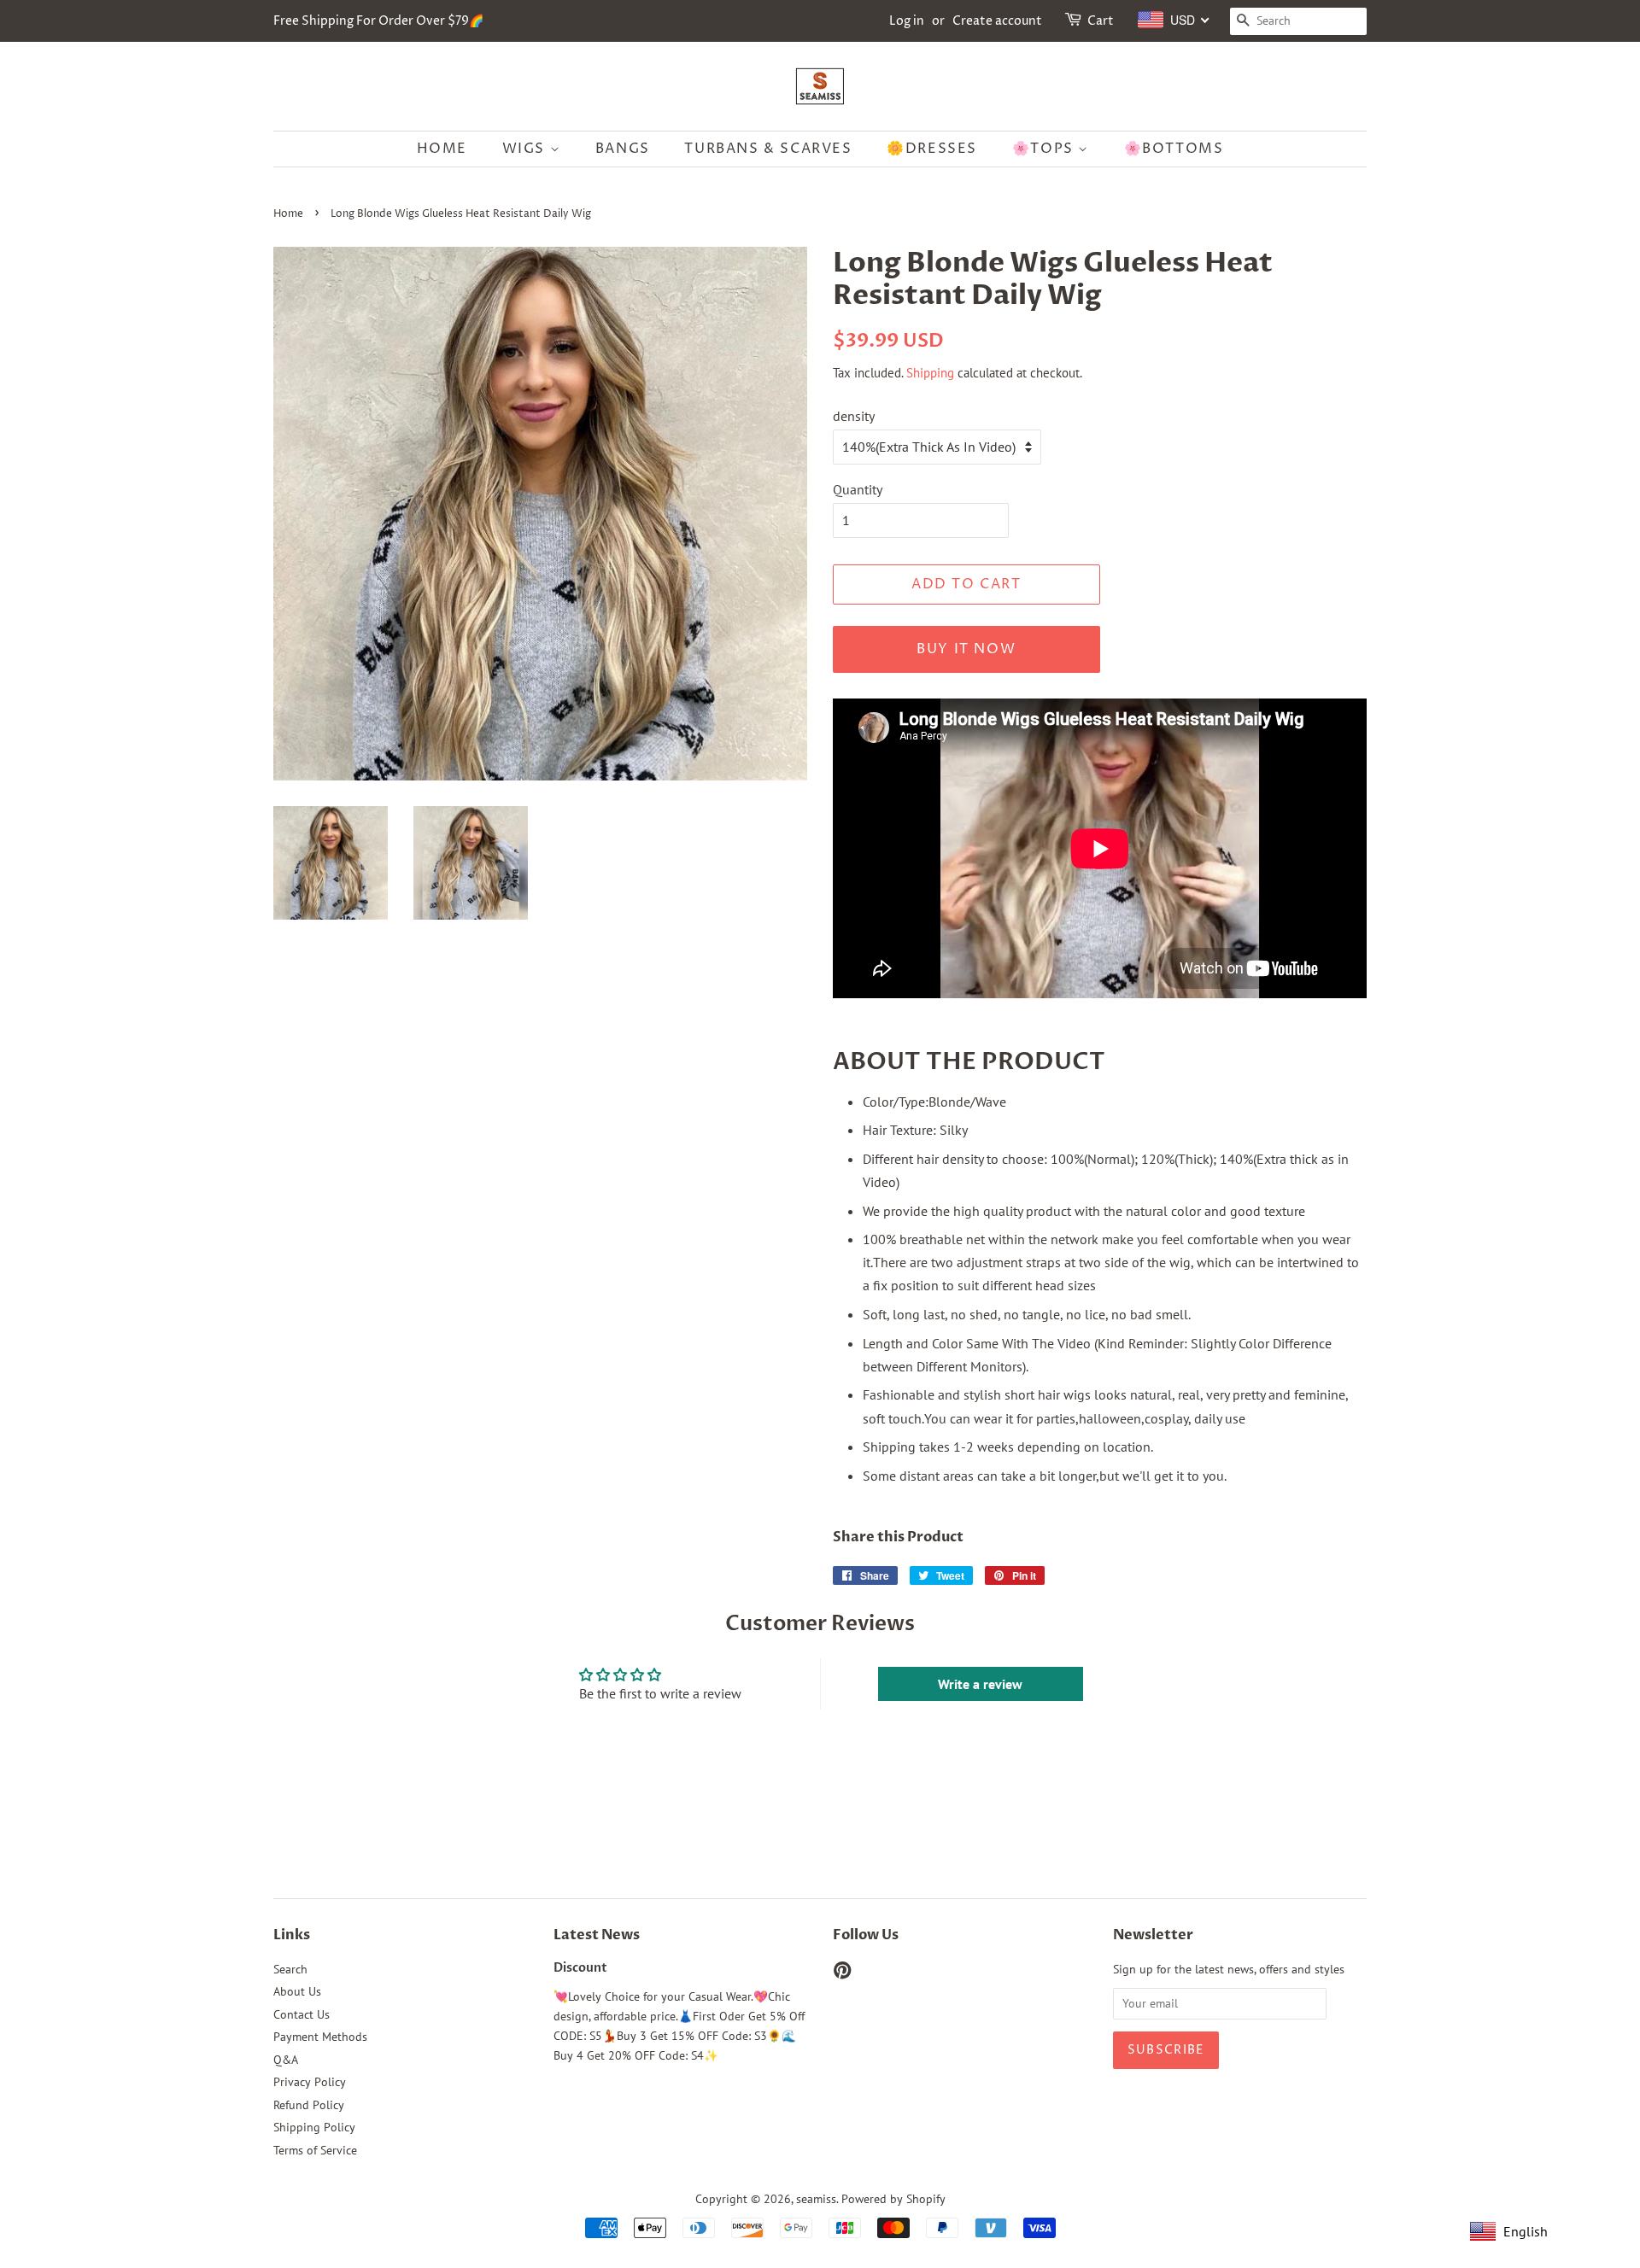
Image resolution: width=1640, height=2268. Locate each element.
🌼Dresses (932, 149)
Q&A (286, 2060)
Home (442, 149)
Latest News (597, 1935)
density (854, 416)
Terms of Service (315, 2150)
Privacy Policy (310, 2082)
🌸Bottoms (1174, 149)
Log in (907, 21)
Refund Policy (309, 2105)
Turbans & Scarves (768, 149)
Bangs (623, 149)
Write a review (980, 1684)
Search (290, 1969)
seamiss (816, 2199)
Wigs (526, 149)
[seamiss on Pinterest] (842, 1973)
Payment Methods (320, 2037)
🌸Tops (1045, 149)
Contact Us (302, 2014)
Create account (997, 21)
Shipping (930, 373)
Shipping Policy (314, 2127)
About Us (297, 1991)
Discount (580, 1968)
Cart (1101, 21)
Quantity (858, 489)
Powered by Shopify (893, 2199)
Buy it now (966, 649)
